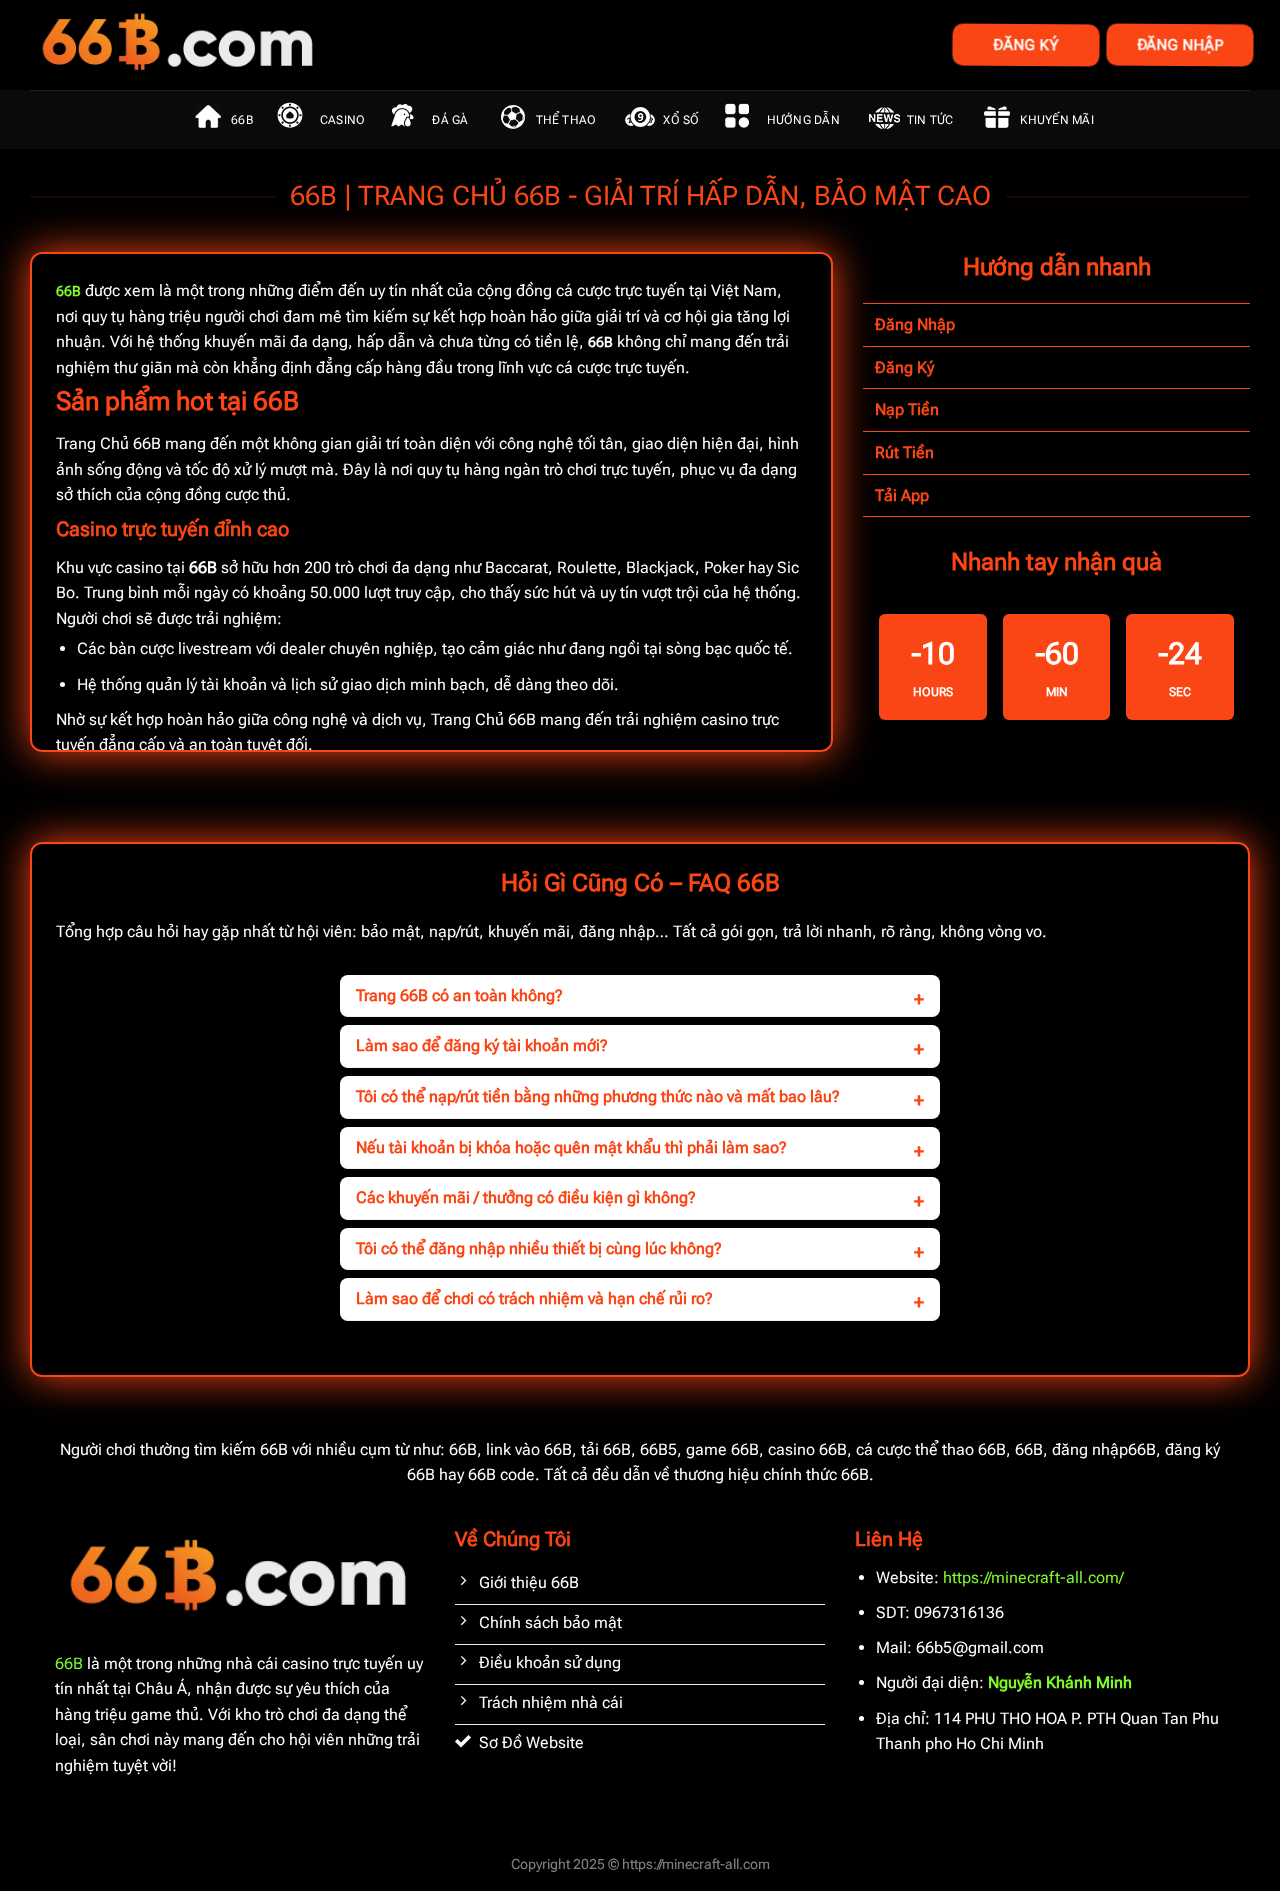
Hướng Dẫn (803, 120)
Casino (342, 120)
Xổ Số (681, 120)
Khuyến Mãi (1056, 120)
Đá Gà (450, 120)
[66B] (277, 45)
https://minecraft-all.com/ (1033, 1577)
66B (242, 120)
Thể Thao (566, 120)
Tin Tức (930, 120)
